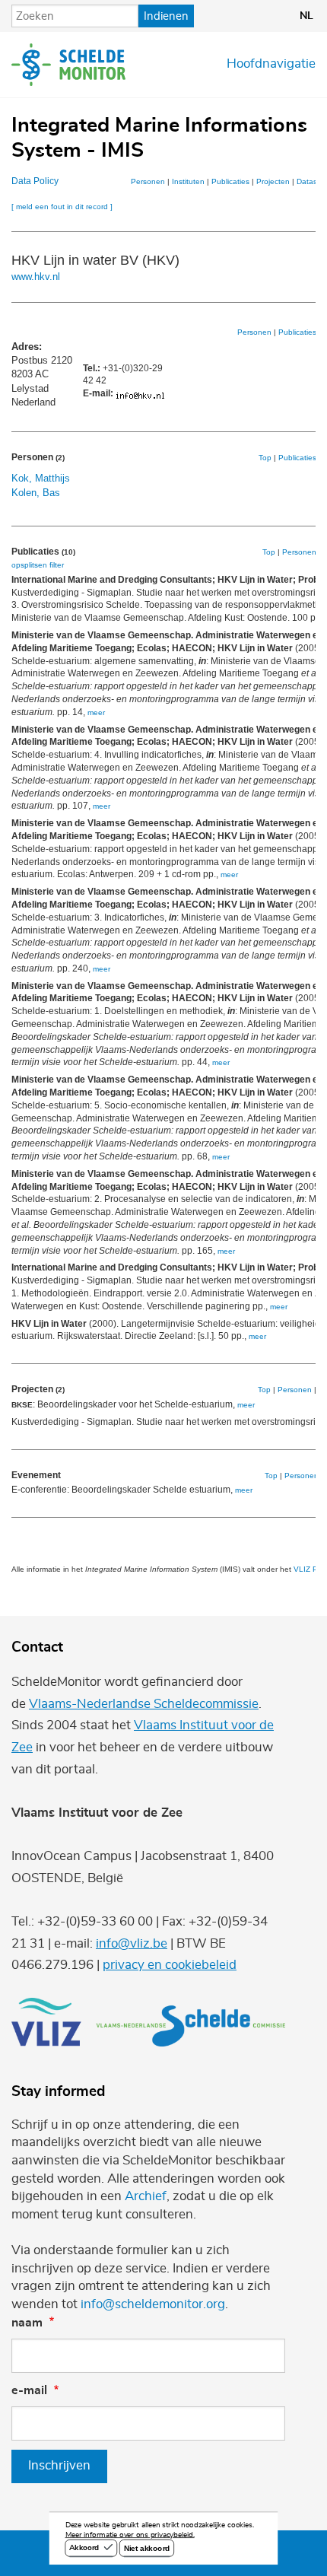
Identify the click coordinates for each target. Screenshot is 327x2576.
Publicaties (230, 181)
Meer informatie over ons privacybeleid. (130, 2535)
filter (57, 565)
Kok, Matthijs (41, 478)
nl (306, 16)
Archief (146, 2196)
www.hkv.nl (36, 277)
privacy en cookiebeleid (170, 1965)
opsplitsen (29, 565)
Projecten (273, 181)
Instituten (188, 181)
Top (265, 458)
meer (96, 712)
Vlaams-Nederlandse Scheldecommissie (144, 1704)
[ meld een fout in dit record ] (62, 207)
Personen (148, 181)
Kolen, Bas (36, 493)
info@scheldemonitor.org (153, 2304)
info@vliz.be (132, 1944)
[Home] (68, 65)
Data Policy (35, 181)
